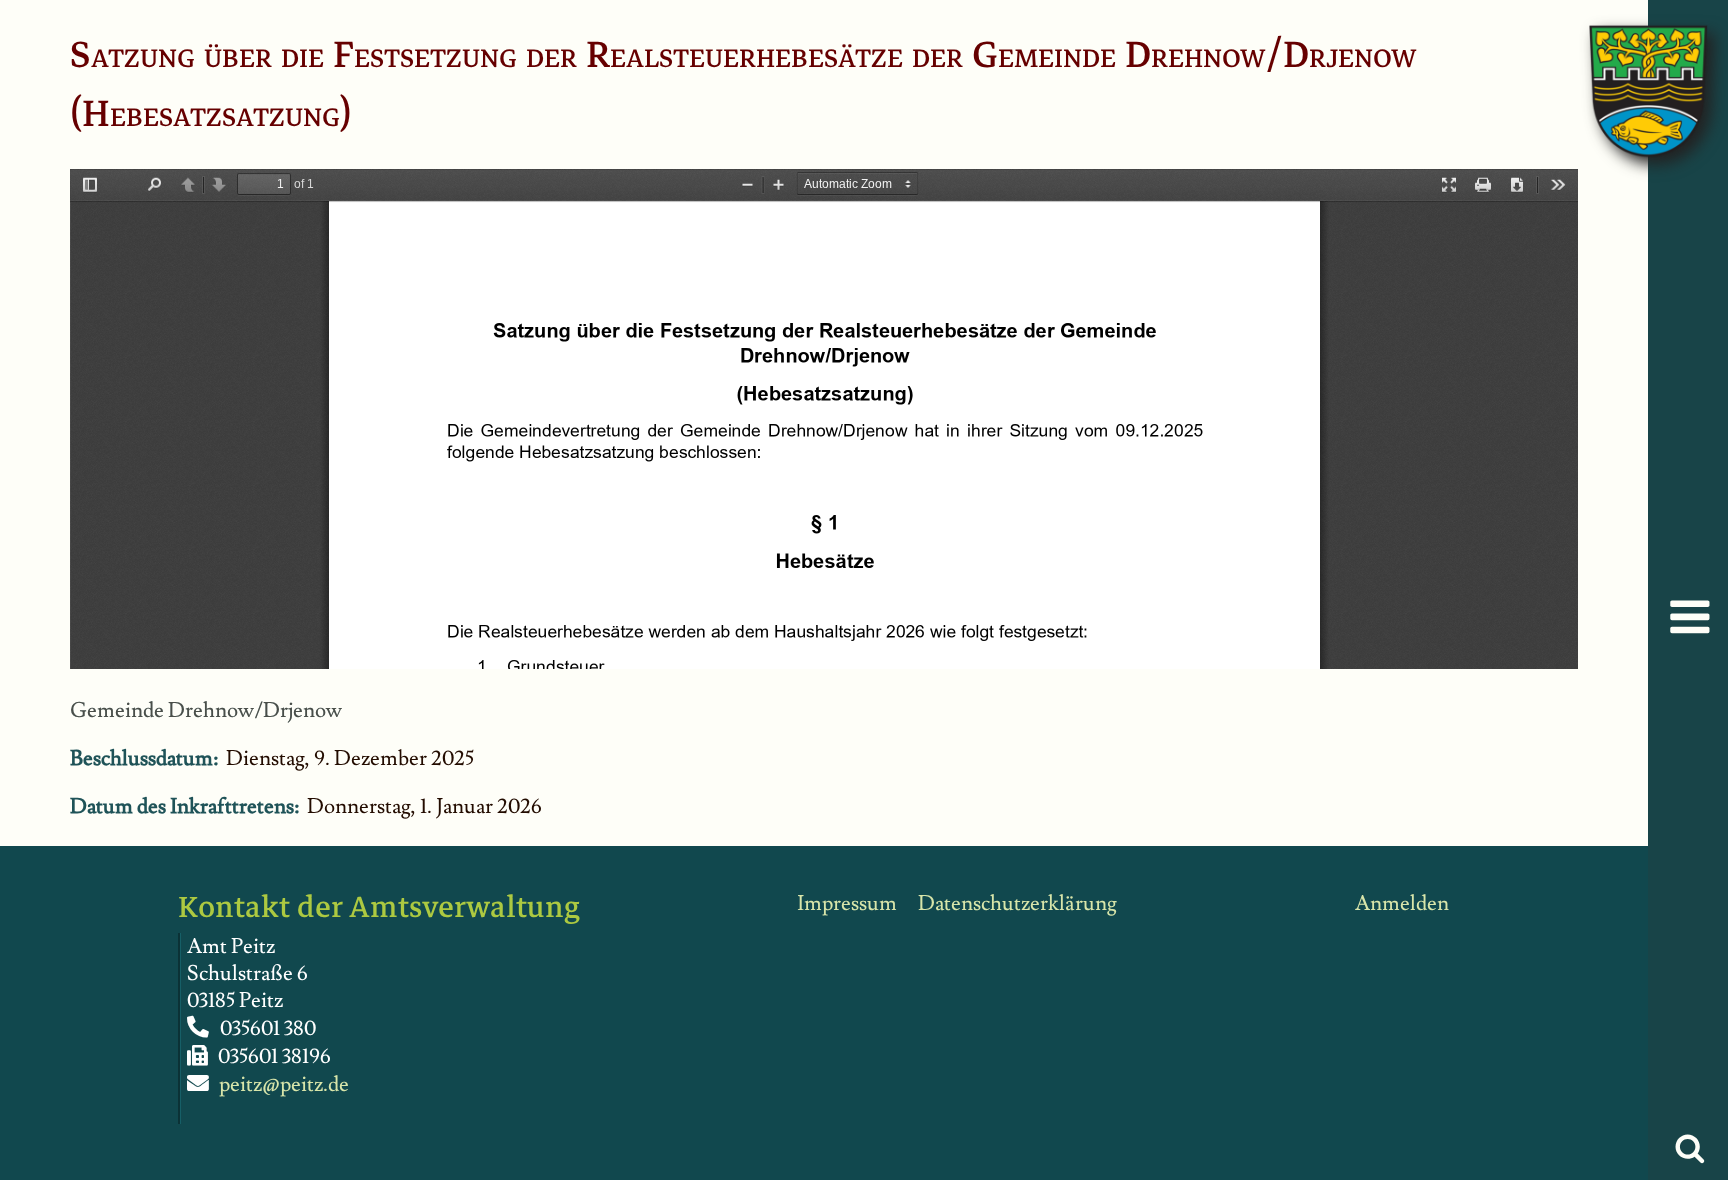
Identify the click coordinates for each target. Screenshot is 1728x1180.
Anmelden (1402, 903)
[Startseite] (1628, 70)
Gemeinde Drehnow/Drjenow (206, 710)
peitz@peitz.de (284, 1084)
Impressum (847, 903)
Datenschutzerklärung (1017, 903)
